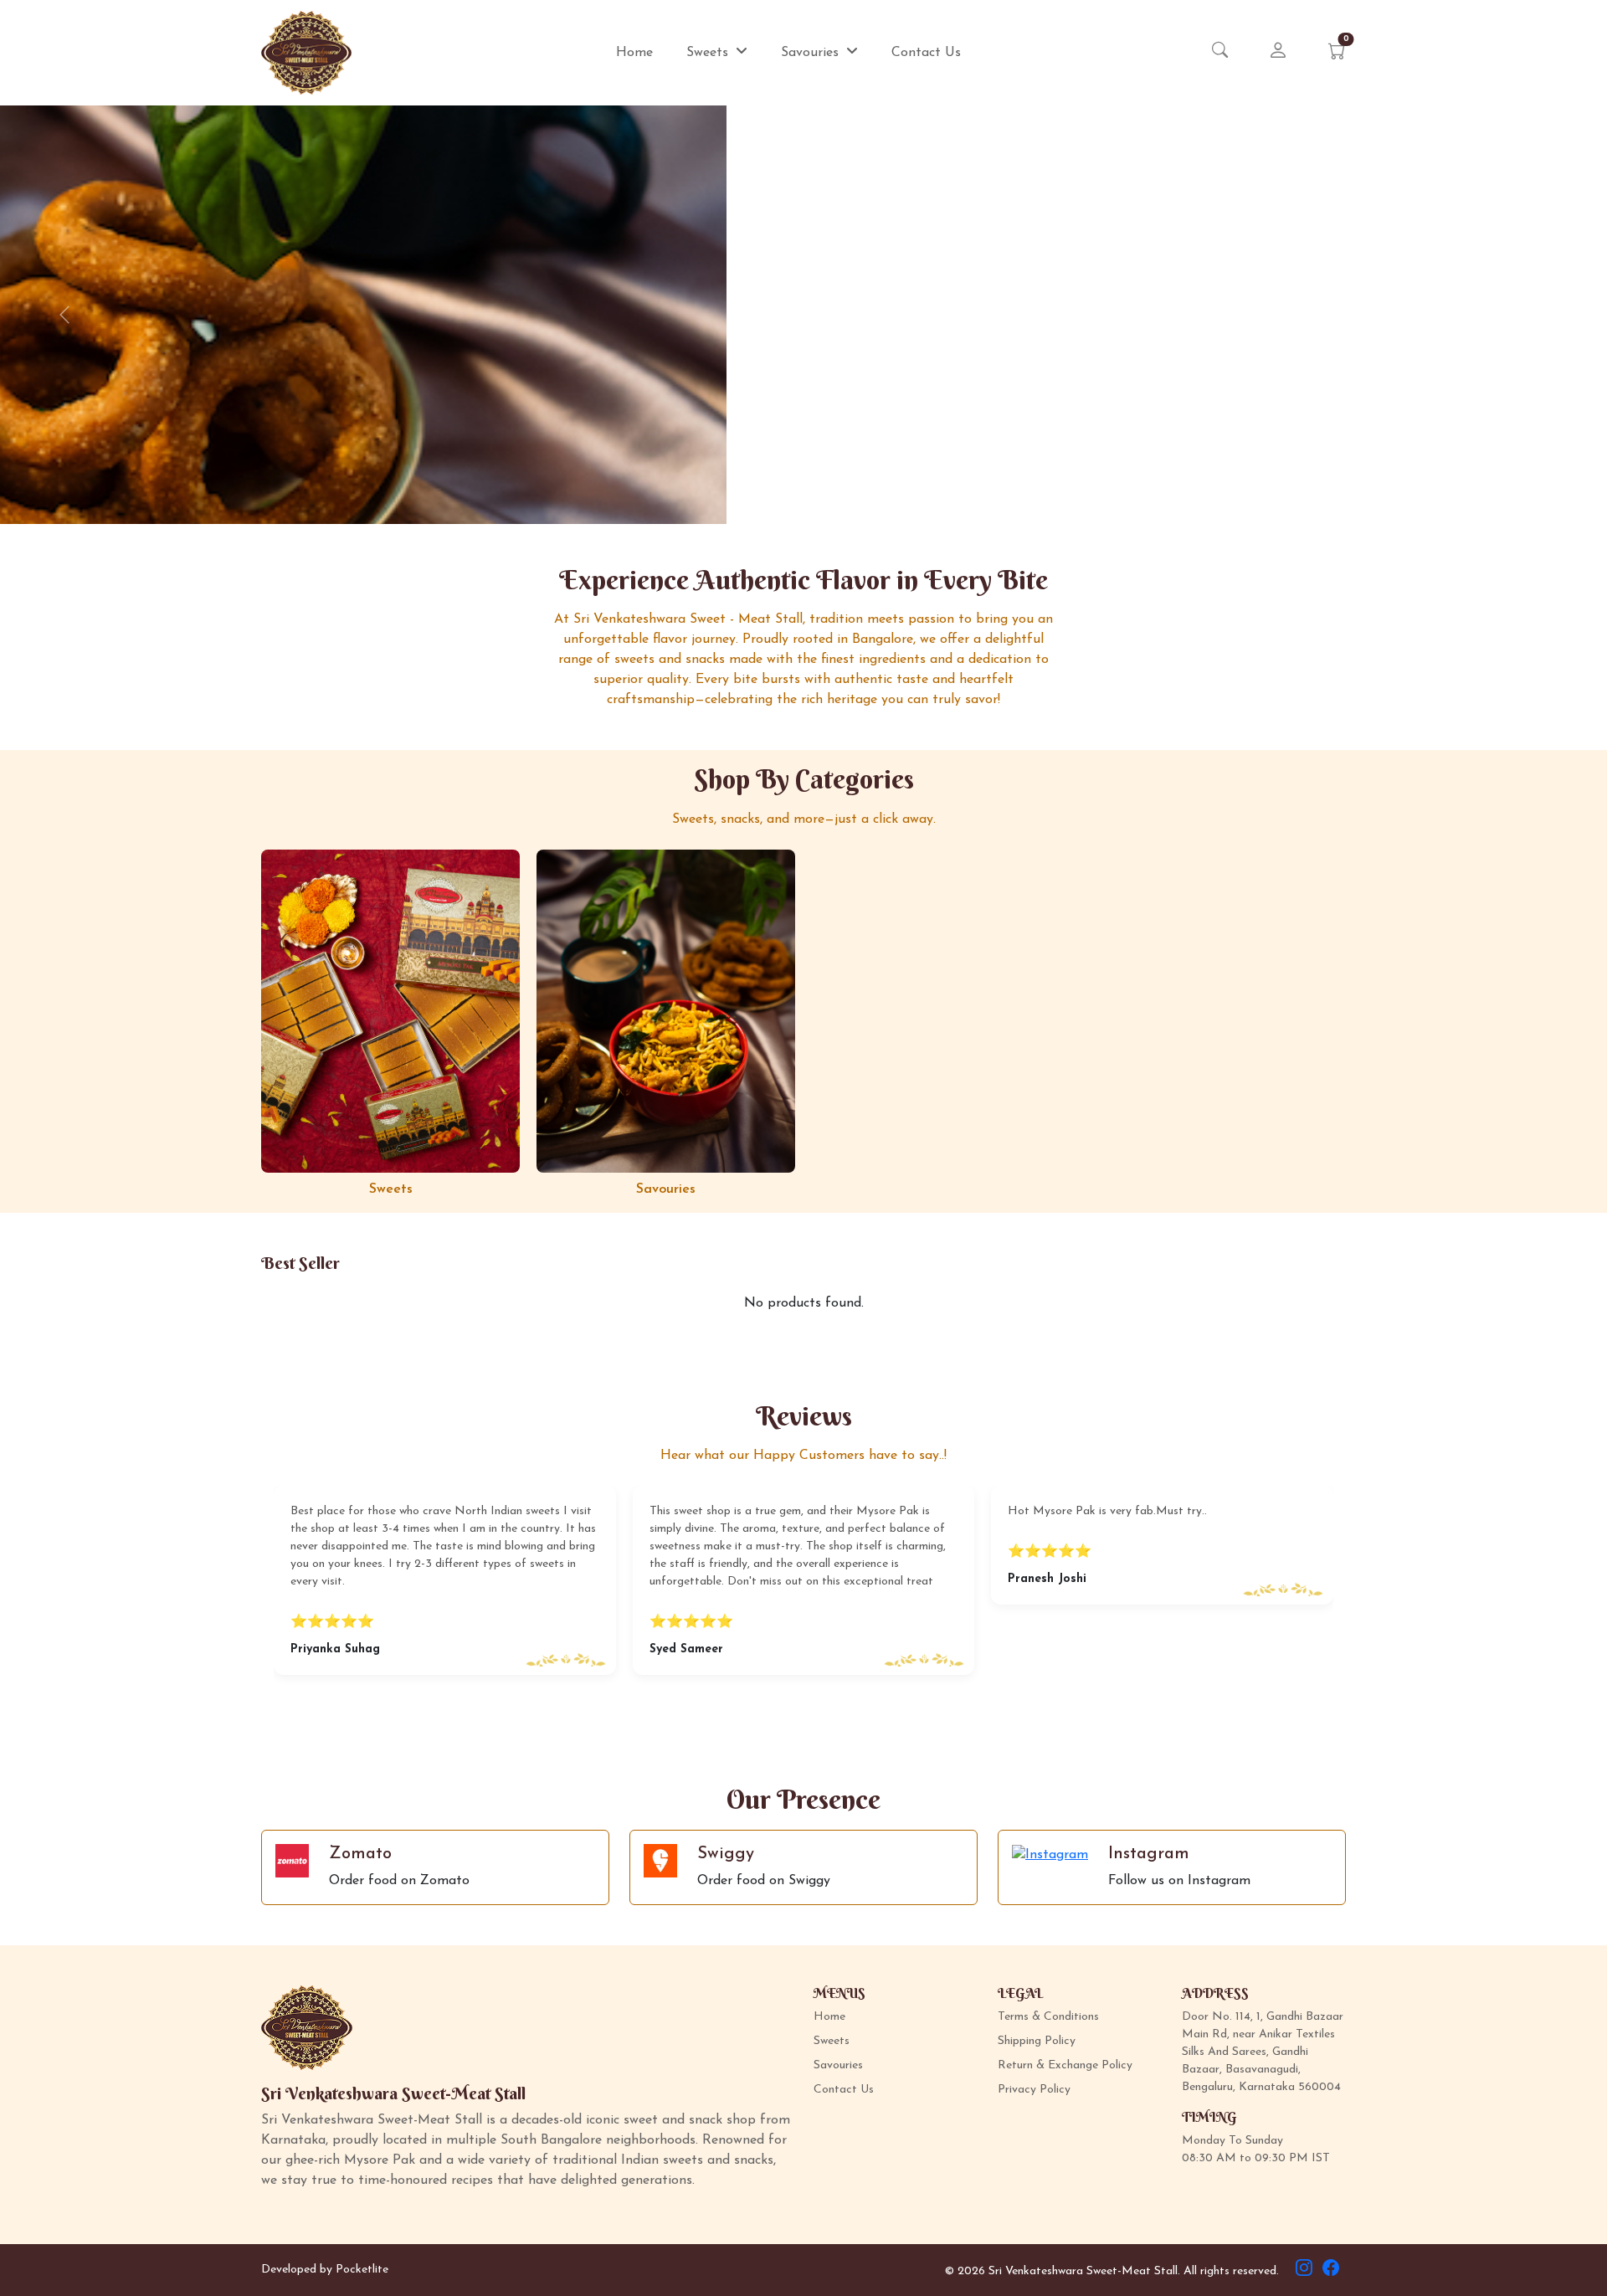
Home (634, 53)
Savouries (812, 53)
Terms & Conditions (1048, 2017)
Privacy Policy (1034, 2090)
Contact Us (926, 53)
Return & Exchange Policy (1065, 2065)
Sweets (709, 53)
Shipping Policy (1037, 2041)
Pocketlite (362, 2270)
